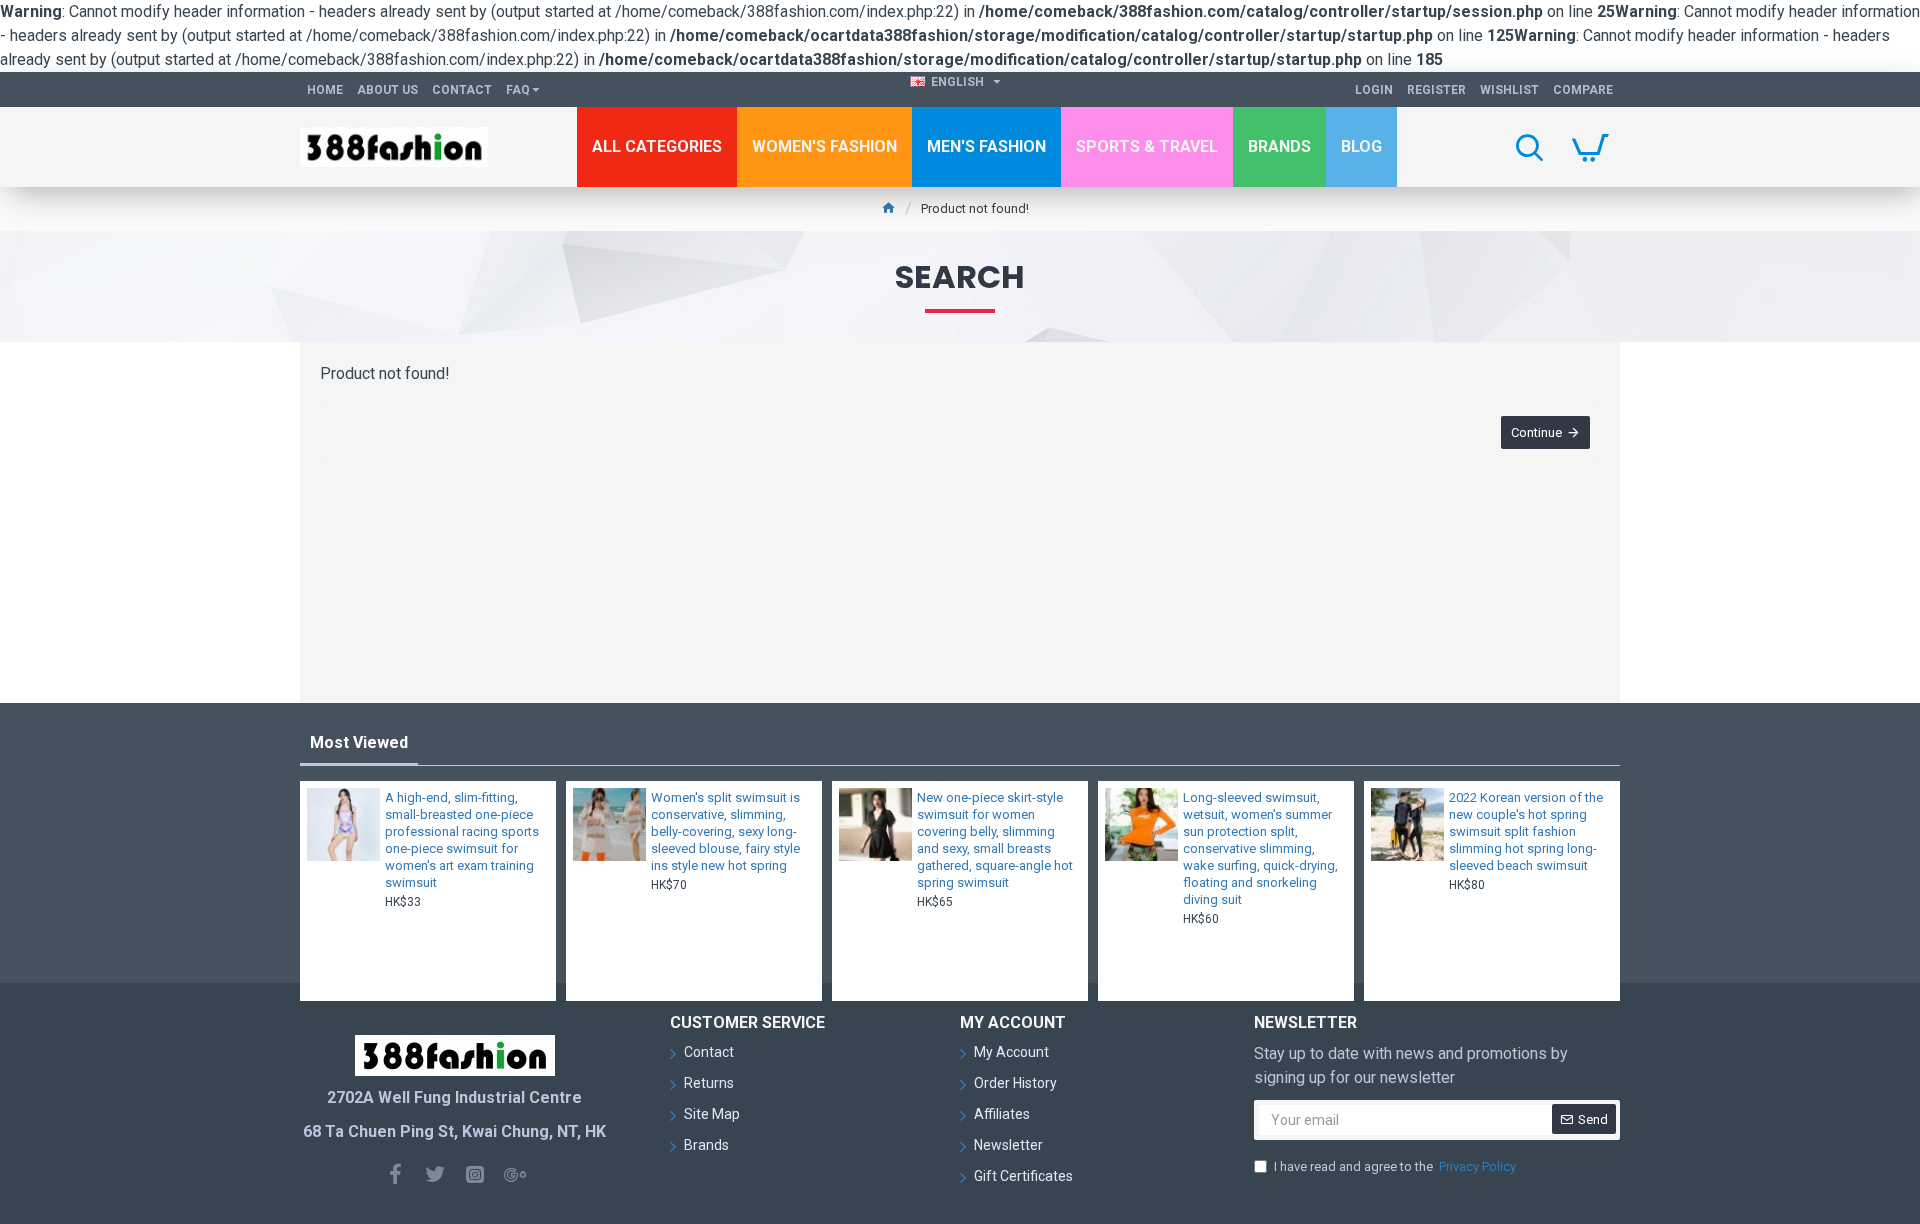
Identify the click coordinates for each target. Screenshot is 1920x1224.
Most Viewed (359, 742)
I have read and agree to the (1395, 1166)
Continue (1536, 432)
